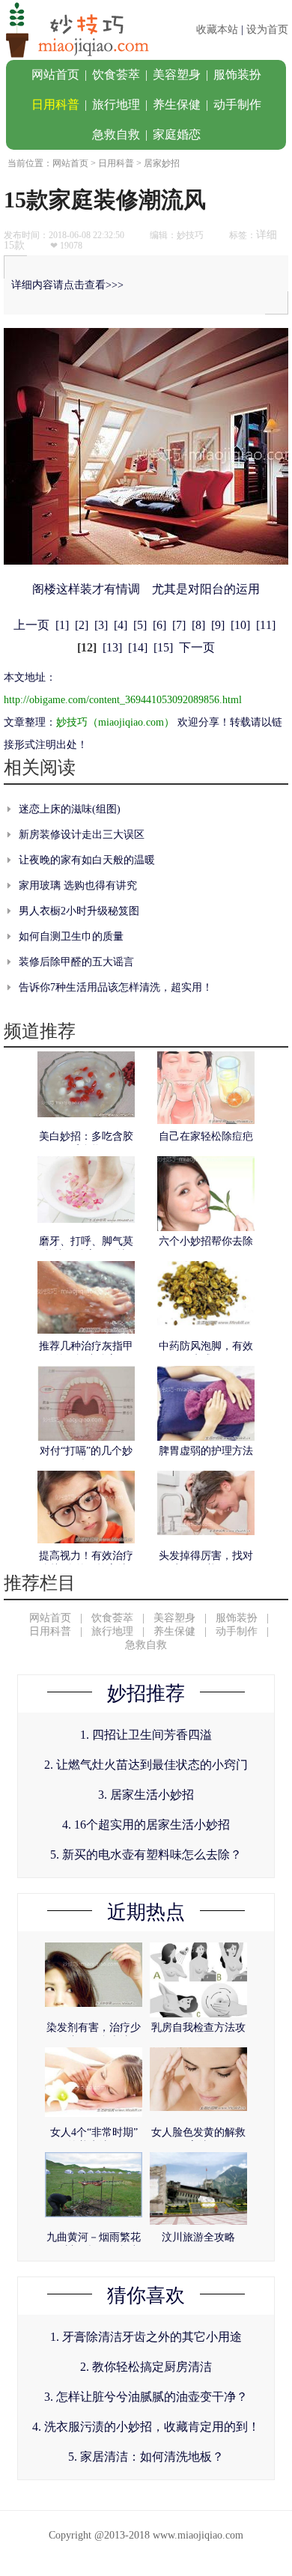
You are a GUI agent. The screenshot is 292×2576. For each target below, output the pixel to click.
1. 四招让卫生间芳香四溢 (146, 1735)
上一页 (31, 625)
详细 (267, 235)
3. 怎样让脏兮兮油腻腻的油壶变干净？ (146, 2397)
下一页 (197, 647)
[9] (218, 625)
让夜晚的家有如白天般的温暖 (87, 860)
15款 (14, 245)
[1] (62, 625)
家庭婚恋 (177, 134)
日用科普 (55, 104)
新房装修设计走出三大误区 (82, 835)
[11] (266, 625)
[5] (140, 625)
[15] (163, 647)
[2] (82, 625)
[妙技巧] (75, 57)
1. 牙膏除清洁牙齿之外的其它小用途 (146, 2337)
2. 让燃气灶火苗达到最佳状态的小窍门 (146, 1765)
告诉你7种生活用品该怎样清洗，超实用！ (116, 987)
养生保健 (177, 104)
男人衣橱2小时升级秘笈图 (79, 911)
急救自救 (116, 134)
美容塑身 (177, 75)
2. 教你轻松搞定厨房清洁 (146, 2367)
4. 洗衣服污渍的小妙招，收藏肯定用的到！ (146, 2427)
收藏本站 (217, 30)
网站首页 (55, 75)
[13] (112, 647)
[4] (121, 625)
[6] (159, 625)
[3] (101, 625)
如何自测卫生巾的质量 (71, 936)
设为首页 (267, 30)
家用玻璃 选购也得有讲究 (78, 885)
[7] (179, 625)
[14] (138, 647)
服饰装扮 (237, 75)
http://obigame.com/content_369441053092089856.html (123, 700)
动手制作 (237, 104)
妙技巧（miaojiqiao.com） (115, 722)
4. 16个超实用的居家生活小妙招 (146, 1825)
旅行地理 (116, 104)
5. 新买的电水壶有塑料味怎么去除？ (146, 1854)
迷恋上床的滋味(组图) (70, 809)
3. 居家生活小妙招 (146, 1795)
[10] (240, 625)
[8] (198, 625)
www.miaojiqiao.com (198, 2535)
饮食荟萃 (116, 75)
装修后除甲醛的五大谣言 (76, 962)
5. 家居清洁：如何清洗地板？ (146, 2457)
